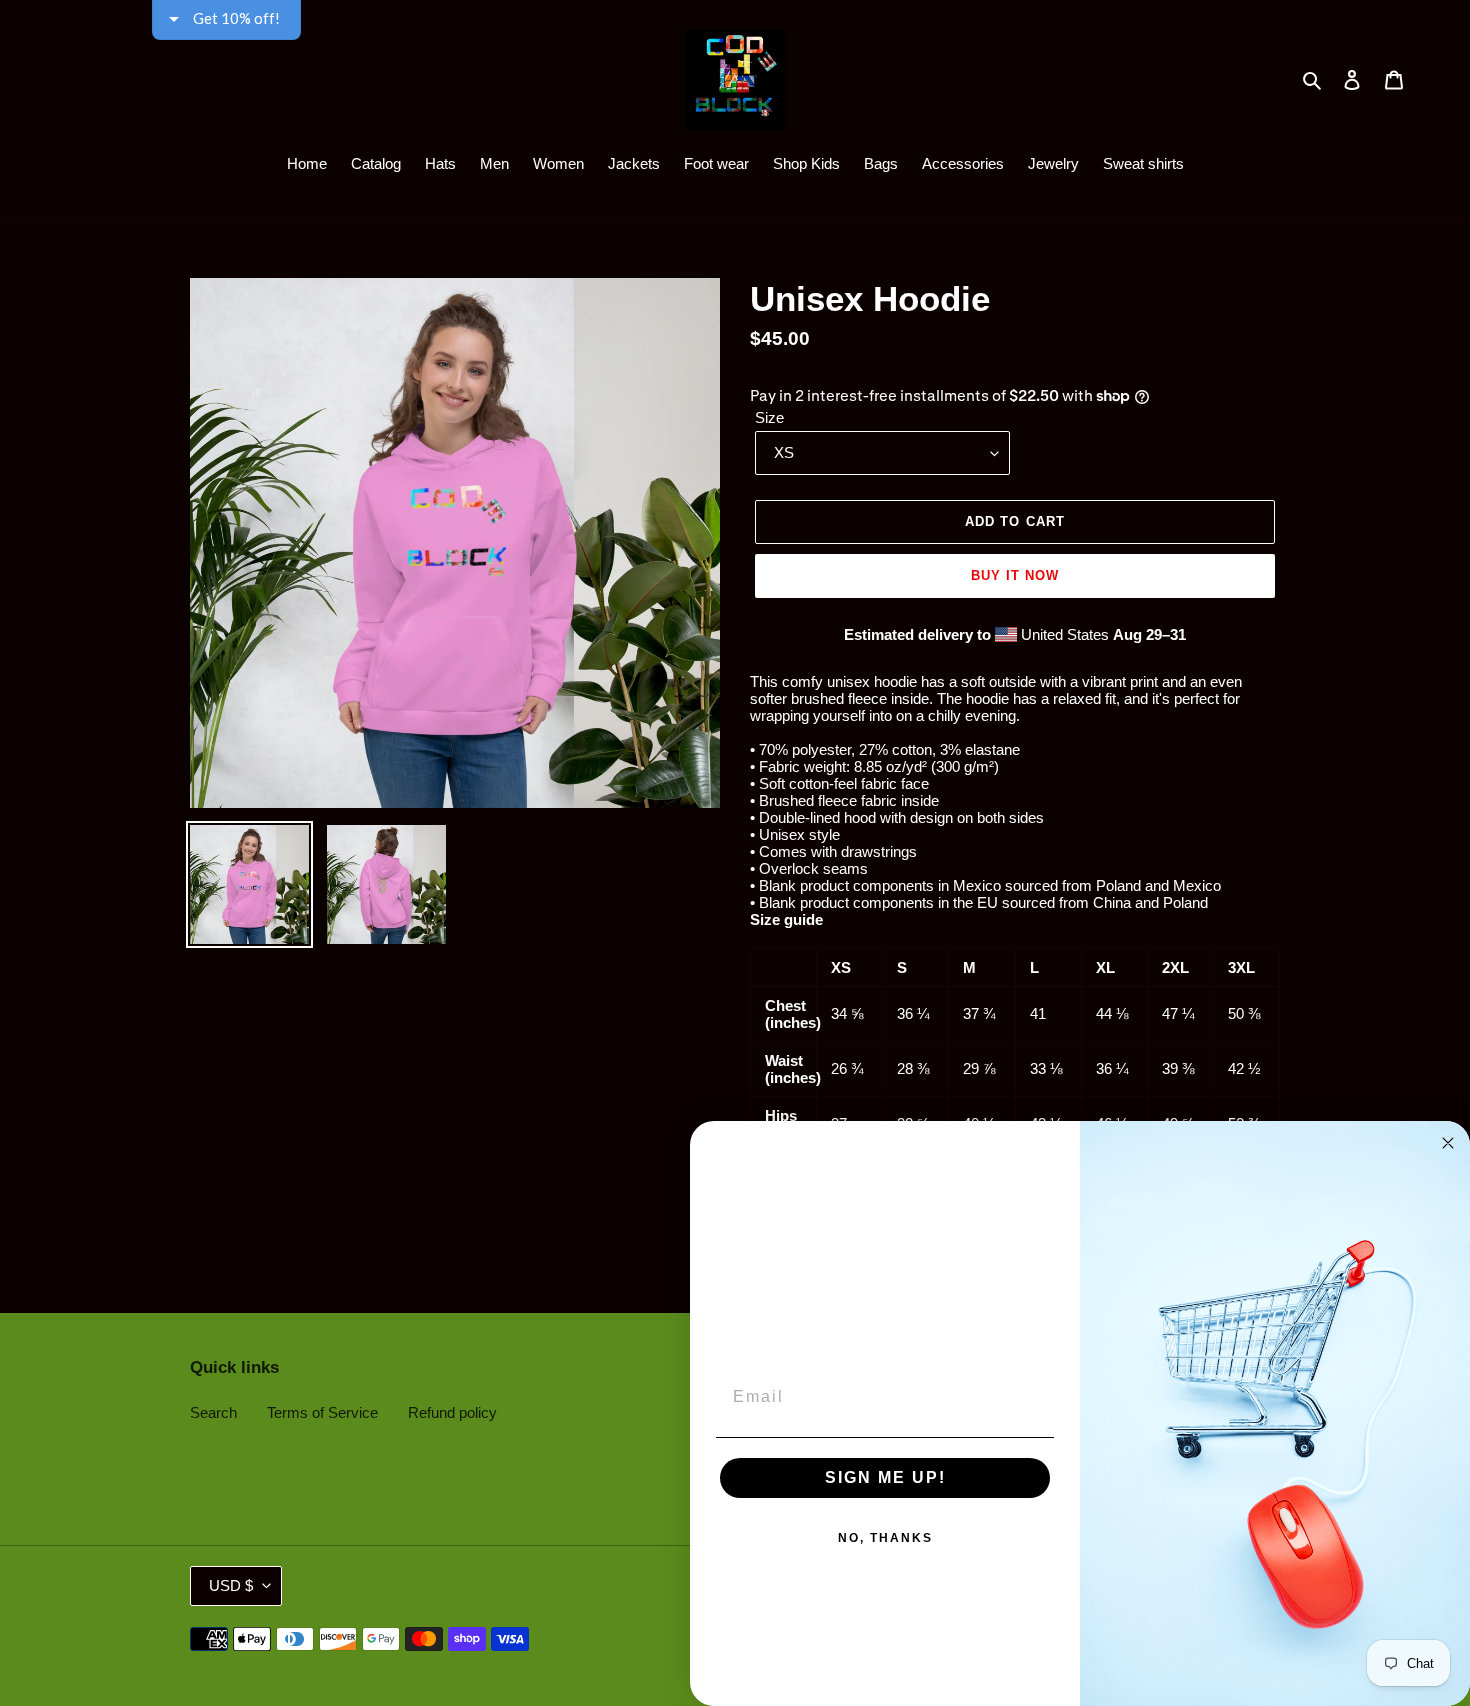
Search (213, 1412)
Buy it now (1015, 575)
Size (769, 417)
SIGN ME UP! (885, 1477)
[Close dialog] (1448, 1143)
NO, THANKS (885, 1538)
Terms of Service (322, 1412)
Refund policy (452, 1412)
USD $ (231, 1585)
